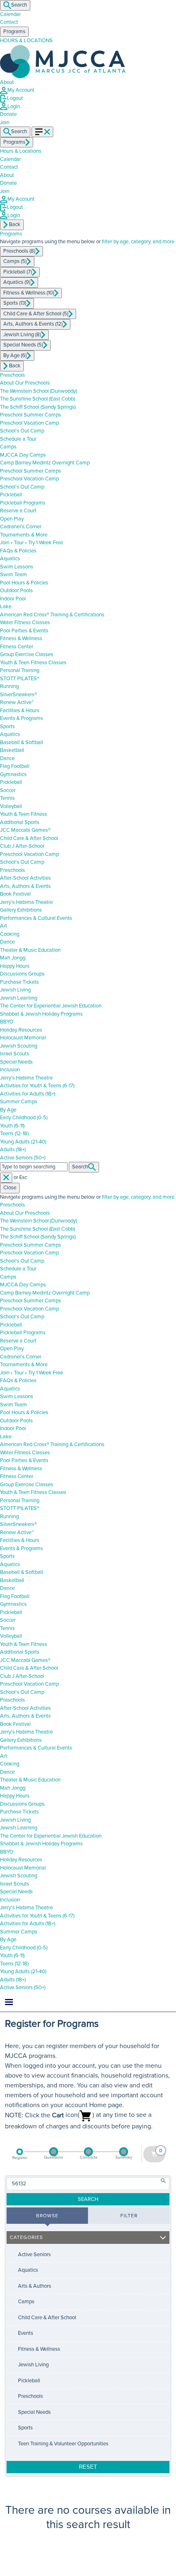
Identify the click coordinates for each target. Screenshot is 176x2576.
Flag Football (15, 766)
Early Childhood (24, 1118)
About (7, 82)
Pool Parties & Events (24, 631)
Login (14, 106)
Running (9, 686)
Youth (12, 1126)
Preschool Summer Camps (30, 415)
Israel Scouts (15, 1054)
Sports (7, 727)
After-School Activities (25, 878)
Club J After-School (22, 846)
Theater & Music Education (30, 950)
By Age (8, 1110)
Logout (15, 98)
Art (3, 926)
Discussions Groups (22, 974)
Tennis (7, 798)
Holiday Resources (21, 1030)
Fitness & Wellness (21, 638)
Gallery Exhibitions (21, 910)
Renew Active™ (17, 702)
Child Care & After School (29, 838)
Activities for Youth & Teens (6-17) (37, 1086)
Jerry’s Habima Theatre (26, 902)
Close (10, 1188)
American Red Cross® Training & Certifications (52, 615)
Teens (14, 1134)
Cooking (10, 934)
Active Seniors (23, 1158)
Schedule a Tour (18, 439)
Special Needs (16, 1062)
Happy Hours (15, 966)
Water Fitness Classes (25, 622)
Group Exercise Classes (27, 654)
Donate (8, 114)
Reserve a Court (18, 511)
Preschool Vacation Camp (29, 423)
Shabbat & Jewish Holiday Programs (41, 1014)
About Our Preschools (25, 383)
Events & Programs (21, 718)
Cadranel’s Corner (21, 527)
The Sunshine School (37, 399)
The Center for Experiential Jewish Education (51, 1006)
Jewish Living (15, 990)
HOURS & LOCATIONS (26, 41)
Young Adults (23, 1142)
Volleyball (11, 806)
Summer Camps (19, 1102)
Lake (6, 607)
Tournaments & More (24, 535)
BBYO (7, 1022)
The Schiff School (38, 407)
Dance (7, 758)
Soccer (8, 790)
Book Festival (15, 894)
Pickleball (11, 495)
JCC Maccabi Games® (25, 830)
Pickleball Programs (23, 503)
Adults (13, 1150)
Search (19, 5)
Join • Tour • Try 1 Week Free (32, 543)
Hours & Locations (21, 151)
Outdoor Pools (16, 591)
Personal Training (20, 670)
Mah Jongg (13, 958)
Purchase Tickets (19, 982)
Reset (88, 2467)
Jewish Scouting (19, 1046)
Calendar (10, 14)
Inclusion (10, 1070)
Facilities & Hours (20, 711)
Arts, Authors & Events (25, 886)
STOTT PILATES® (20, 679)
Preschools (12, 375)
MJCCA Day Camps (23, 455)
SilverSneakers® (18, 695)
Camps (8, 447)
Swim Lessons (17, 567)
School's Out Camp (22, 431)
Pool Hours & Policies (24, 583)
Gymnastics (13, 774)
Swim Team (14, 575)
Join (5, 191)
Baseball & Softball (21, 742)
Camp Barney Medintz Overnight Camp (45, 463)
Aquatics (10, 559)
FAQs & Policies (18, 551)
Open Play (12, 519)
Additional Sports (20, 822)
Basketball (12, 750)
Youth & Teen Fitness (24, 814)
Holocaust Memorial (23, 1038)
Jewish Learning (19, 998)
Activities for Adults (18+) (28, 1094)
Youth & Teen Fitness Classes (33, 663)
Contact (9, 22)
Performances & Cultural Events (36, 918)
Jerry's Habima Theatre (26, 1078)
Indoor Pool (13, 599)
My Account (21, 90)
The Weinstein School (38, 391)
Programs (11, 234)
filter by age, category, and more (138, 242)
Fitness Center (17, 647)
